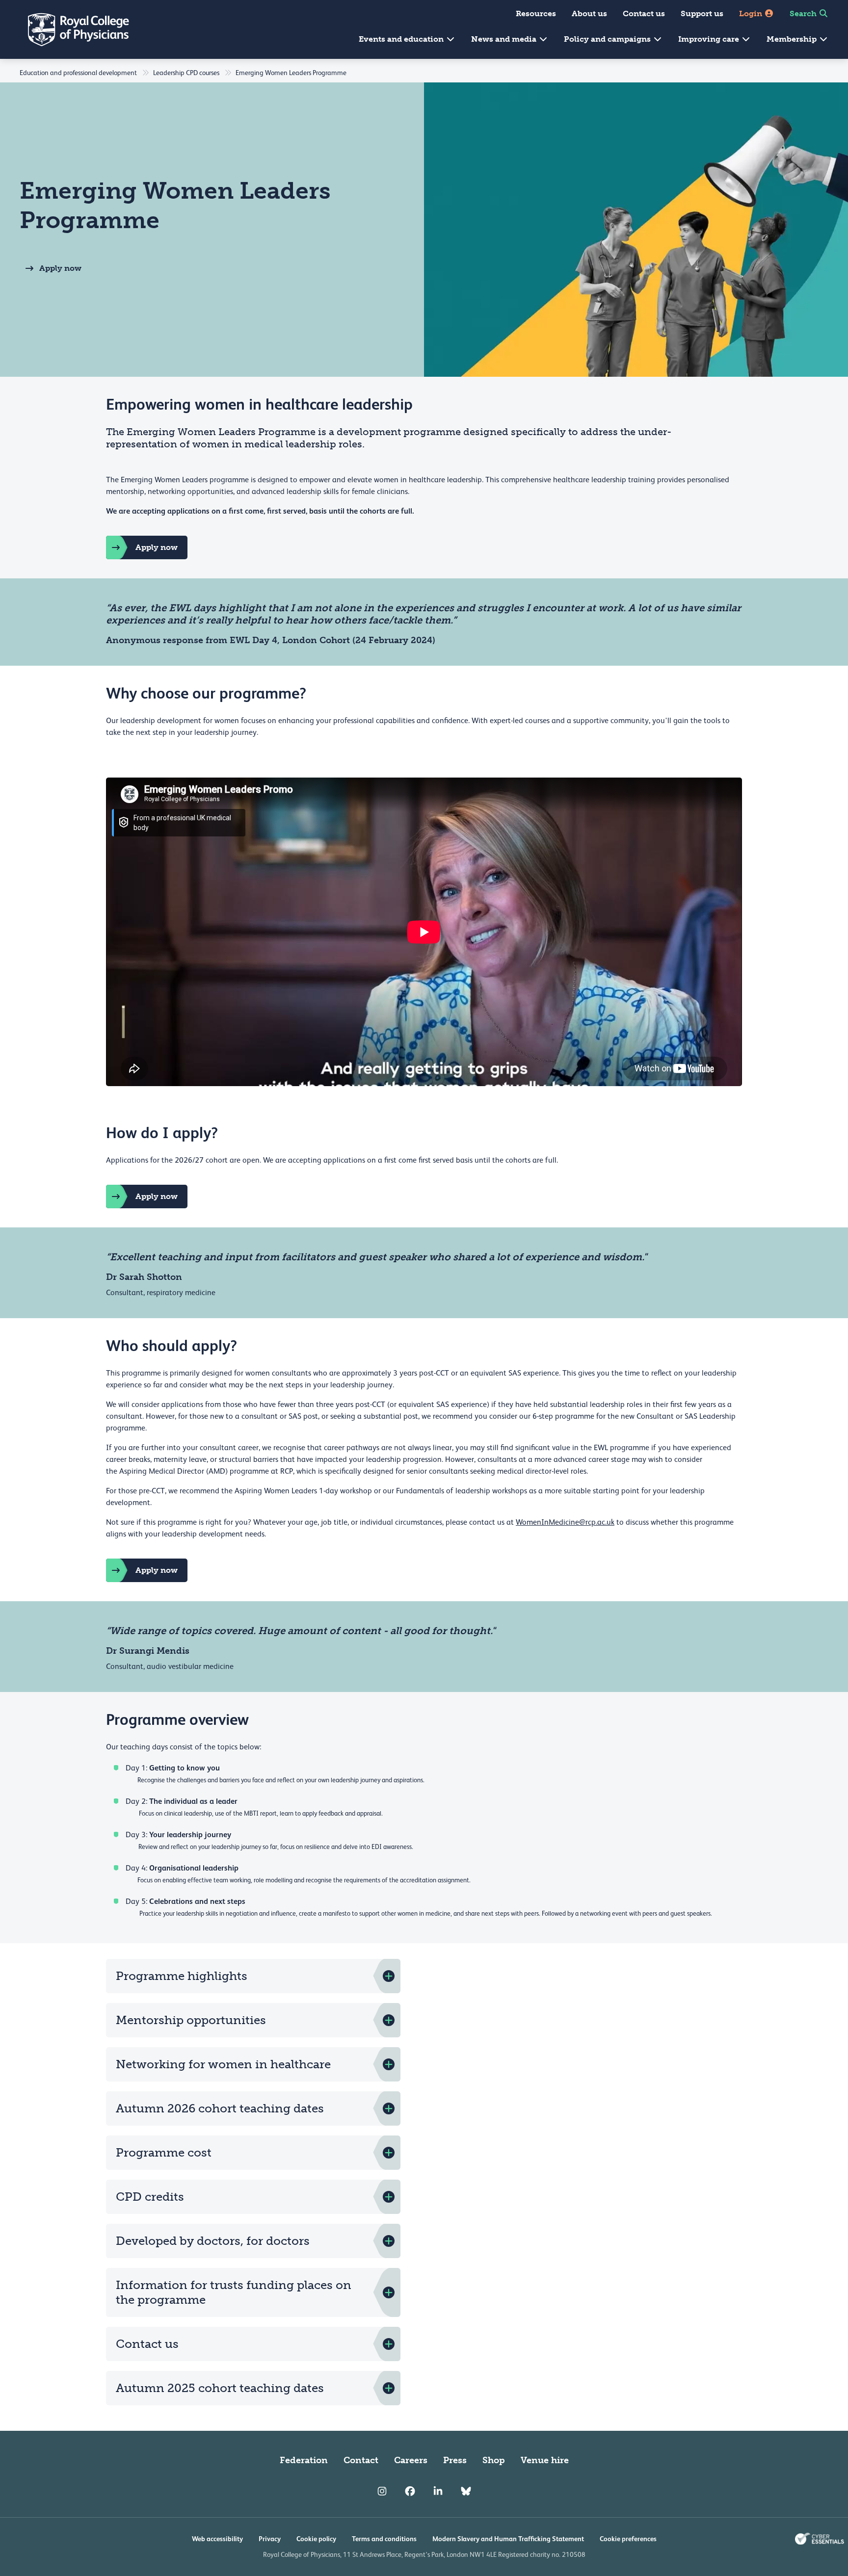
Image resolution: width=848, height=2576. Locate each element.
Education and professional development (78, 73)
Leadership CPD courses (186, 73)
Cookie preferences (628, 2539)
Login (752, 13)
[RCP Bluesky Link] (466, 2492)
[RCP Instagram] (382, 2492)
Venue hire (545, 2460)
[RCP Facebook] (410, 2492)
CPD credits (150, 2197)
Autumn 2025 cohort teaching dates (220, 2388)
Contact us (644, 13)
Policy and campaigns (608, 39)
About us (589, 13)
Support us (702, 13)
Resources (536, 13)
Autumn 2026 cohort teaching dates (220, 2108)
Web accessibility (217, 2539)
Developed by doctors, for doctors (213, 2241)
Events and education (402, 39)
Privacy (270, 2539)
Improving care (710, 39)
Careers (411, 2460)
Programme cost (164, 2152)
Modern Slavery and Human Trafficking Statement (508, 2539)
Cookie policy (316, 2539)
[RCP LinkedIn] (438, 2492)
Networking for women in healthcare (223, 2064)
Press (455, 2460)
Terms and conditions (384, 2539)
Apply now (60, 268)
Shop (494, 2460)
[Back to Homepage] (72, 29)
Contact (361, 2460)
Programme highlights (182, 1976)
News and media (505, 39)
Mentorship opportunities (191, 2020)
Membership (793, 39)
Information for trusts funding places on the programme (234, 2292)
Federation (304, 2460)
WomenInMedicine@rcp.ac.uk (565, 1522)
